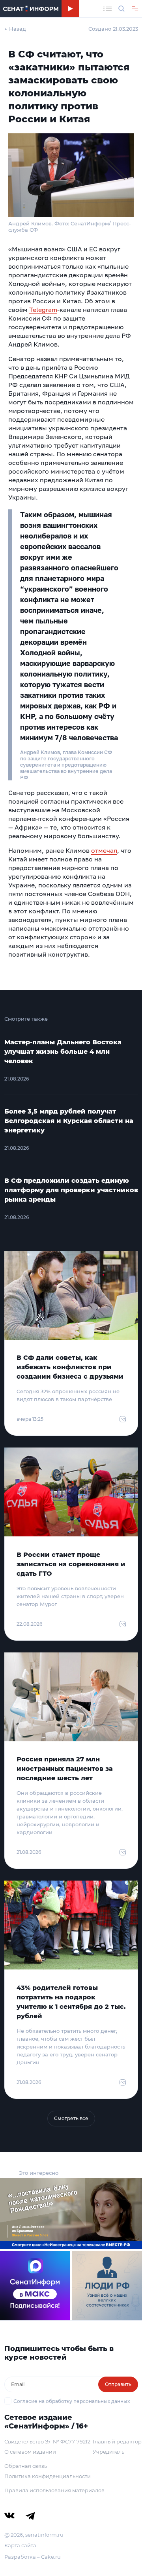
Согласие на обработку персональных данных (72, 2401)
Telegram (43, 310)
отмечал (104, 850)
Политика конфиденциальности (48, 2476)
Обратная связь (26, 2466)
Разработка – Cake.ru (33, 2557)
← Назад (15, 29)
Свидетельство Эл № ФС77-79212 (47, 2441)
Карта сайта (20, 2545)
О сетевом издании (30, 2452)
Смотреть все (71, 2118)
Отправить (118, 2384)
